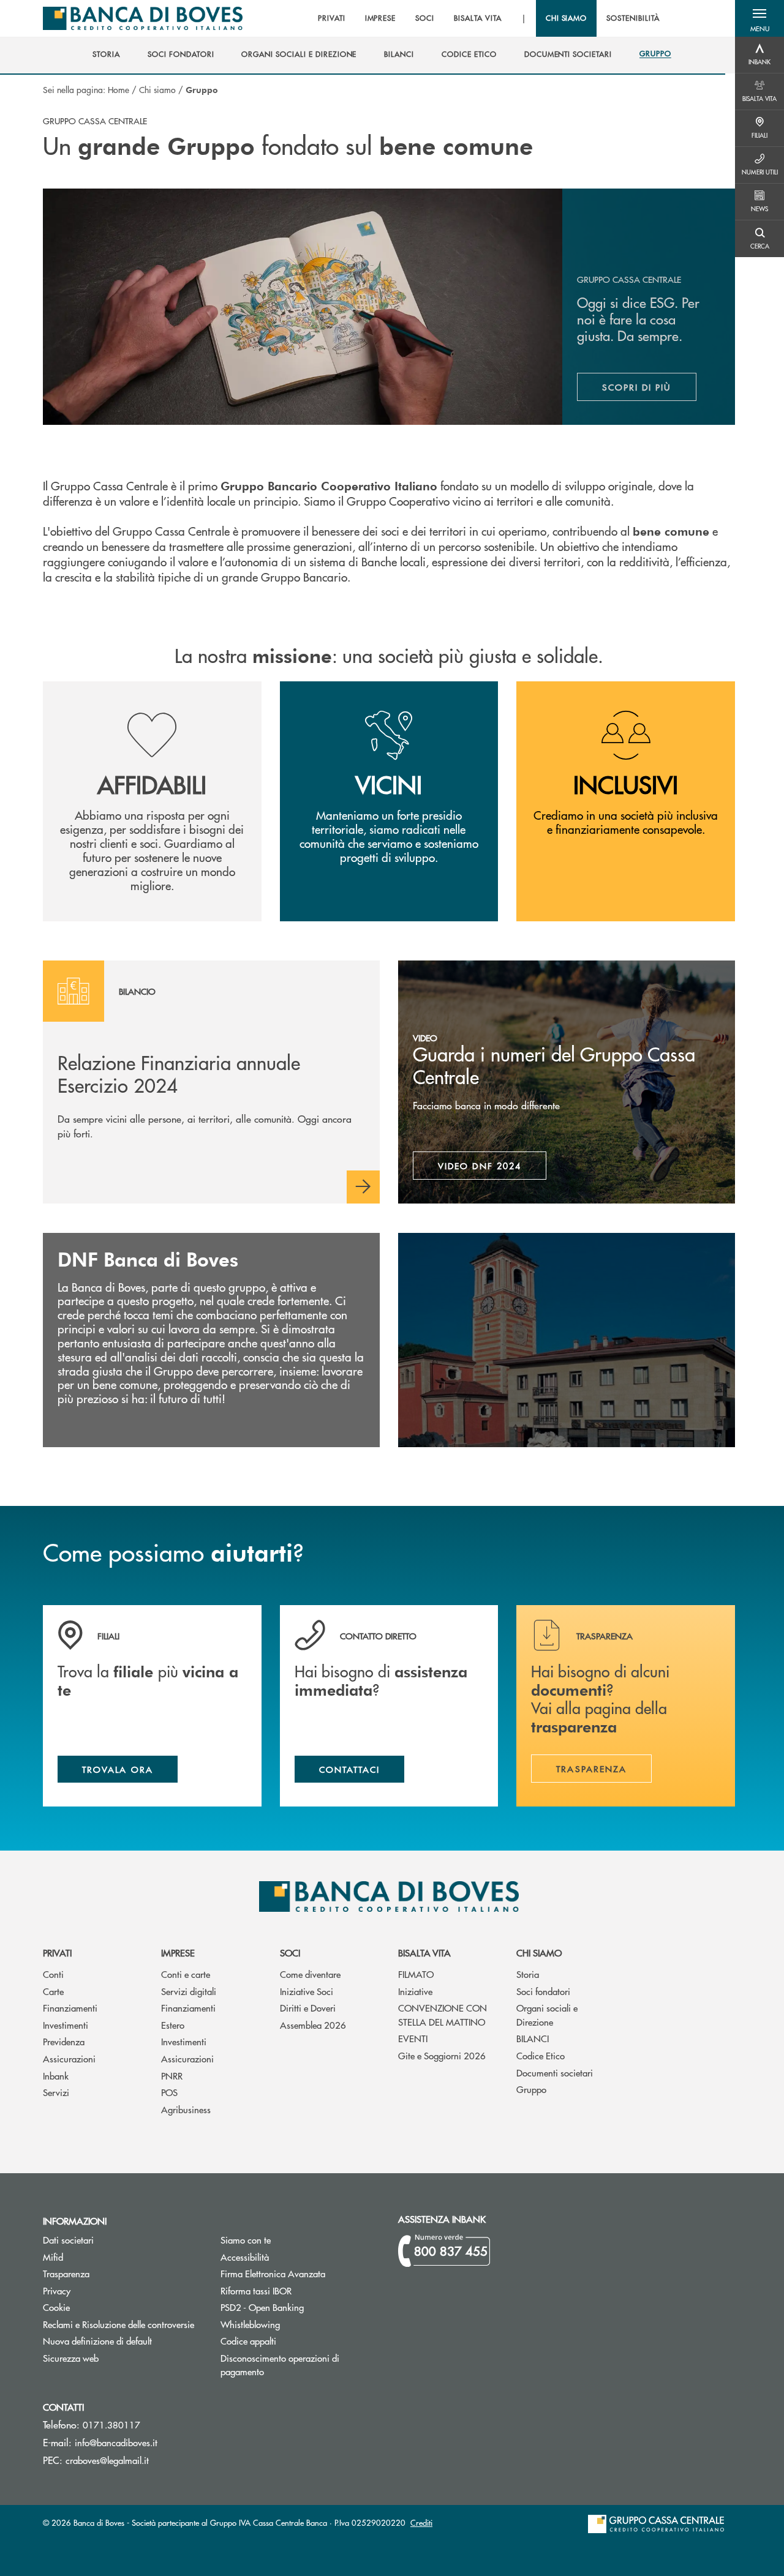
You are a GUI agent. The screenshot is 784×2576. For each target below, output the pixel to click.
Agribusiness (186, 2109)
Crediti (421, 2522)
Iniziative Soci (307, 1991)
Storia (528, 1974)
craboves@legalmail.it (107, 2460)
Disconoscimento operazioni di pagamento (288, 2365)
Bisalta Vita (424, 1953)
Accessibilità (245, 2257)
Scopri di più (649, 390)
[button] (759, 18)
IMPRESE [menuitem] (381, 18)
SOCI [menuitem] (425, 18)
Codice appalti (295, 2341)
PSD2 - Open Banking (300, 2307)
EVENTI (413, 2038)
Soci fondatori (543, 1991)
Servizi (56, 2092)
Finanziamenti (70, 2008)
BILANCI (533, 2038)
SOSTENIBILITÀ (633, 18)
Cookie (56, 2307)
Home (119, 89)
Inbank (56, 2076)
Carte (53, 1991)
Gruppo (531, 2089)
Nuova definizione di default (97, 2341)
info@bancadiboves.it (116, 2442)
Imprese (178, 1953)
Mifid (99, 2257)
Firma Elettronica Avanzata (300, 2273)
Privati (57, 1953)
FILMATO (416, 1974)
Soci (290, 1953)
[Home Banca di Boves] (143, 18)
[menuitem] (106, 54)
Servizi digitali (189, 1991)
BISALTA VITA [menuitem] (478, 18)
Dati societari (68, 2240)
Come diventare (310, 1974)
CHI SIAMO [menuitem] (567, 18)
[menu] (489, 18)
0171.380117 (111, 2424)
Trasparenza (66, 2273)
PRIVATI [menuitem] (332, 18)
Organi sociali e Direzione (547, 2015)
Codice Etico (541, 2055)
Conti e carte (186, 1974)
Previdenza (64, 2041)
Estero (173, 2025)
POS (169, 2092)
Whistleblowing (250, 2324)
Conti (53, 1974)
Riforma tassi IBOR (300, 2290)
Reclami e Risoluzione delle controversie (119, 2324)
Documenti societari (555, 2072)
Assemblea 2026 (313, 2025)
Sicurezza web (71, 2358)
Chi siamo (157, 89)
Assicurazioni (69, 2058)
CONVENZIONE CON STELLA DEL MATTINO (443, 2015)
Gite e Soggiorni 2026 (442, 2055)
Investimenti (66, 2025)
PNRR (172, 2076)
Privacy (57, 2290)
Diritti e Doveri (308, 2008)
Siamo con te (246, 2240)
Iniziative (415, 1991)
